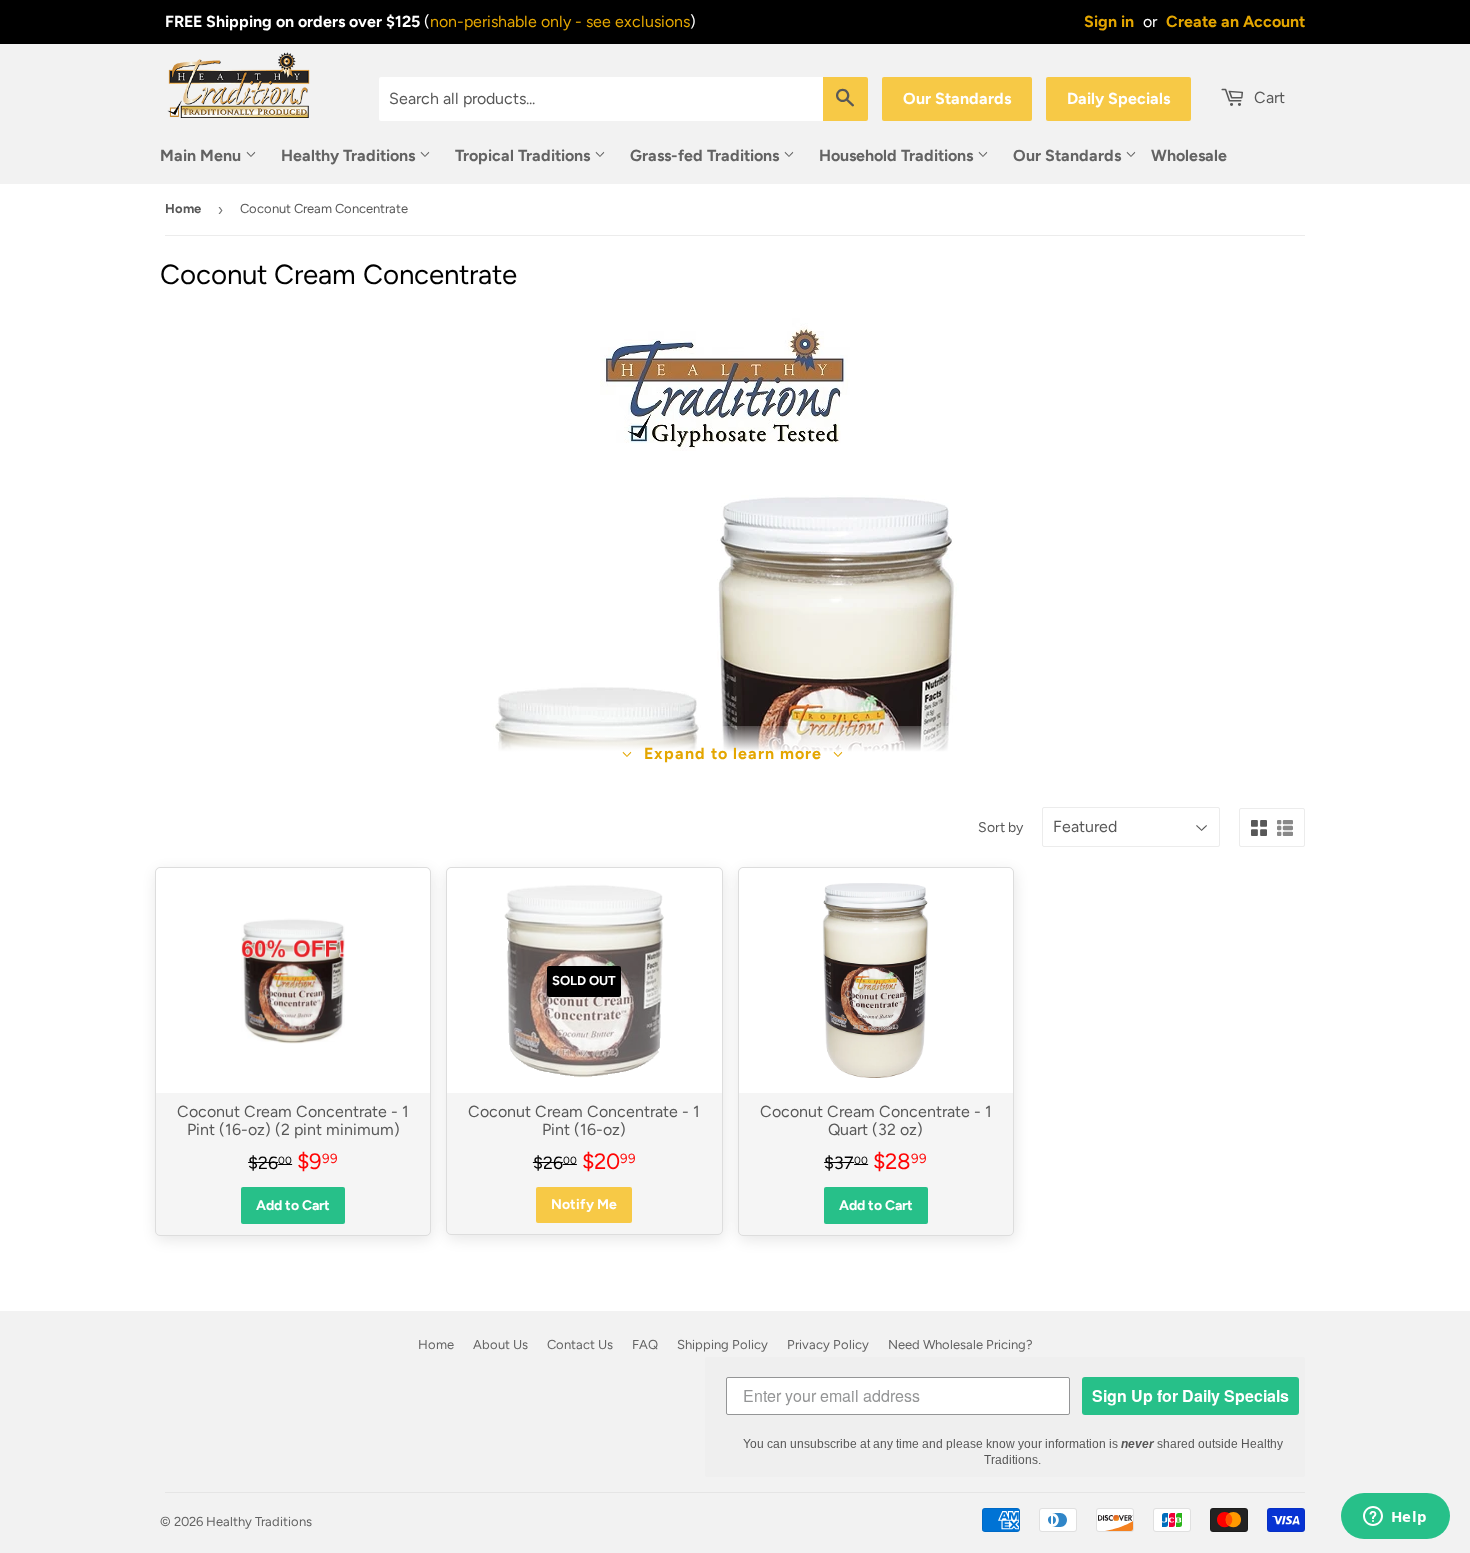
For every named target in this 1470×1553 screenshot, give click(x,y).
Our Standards (957, 98)
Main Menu (202, 155)
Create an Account (1235, 21)
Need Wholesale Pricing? (960, 1344)
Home (183, 208)
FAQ (645, 1344)
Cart (1267, 97)
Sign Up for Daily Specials (1190, 1395)
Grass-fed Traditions (706, 155)
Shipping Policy (722, 1344)
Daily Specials (1118, 98)
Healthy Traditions (350, 155)
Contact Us (580, 1344)
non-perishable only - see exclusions (560, 21)
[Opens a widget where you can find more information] (1395, 1518)
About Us (500, 1344)
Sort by (1000, 827)
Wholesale (1189, 155)
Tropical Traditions (524, 155)
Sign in (1109, 21)
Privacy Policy (828, 1344)
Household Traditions (898, 155)
